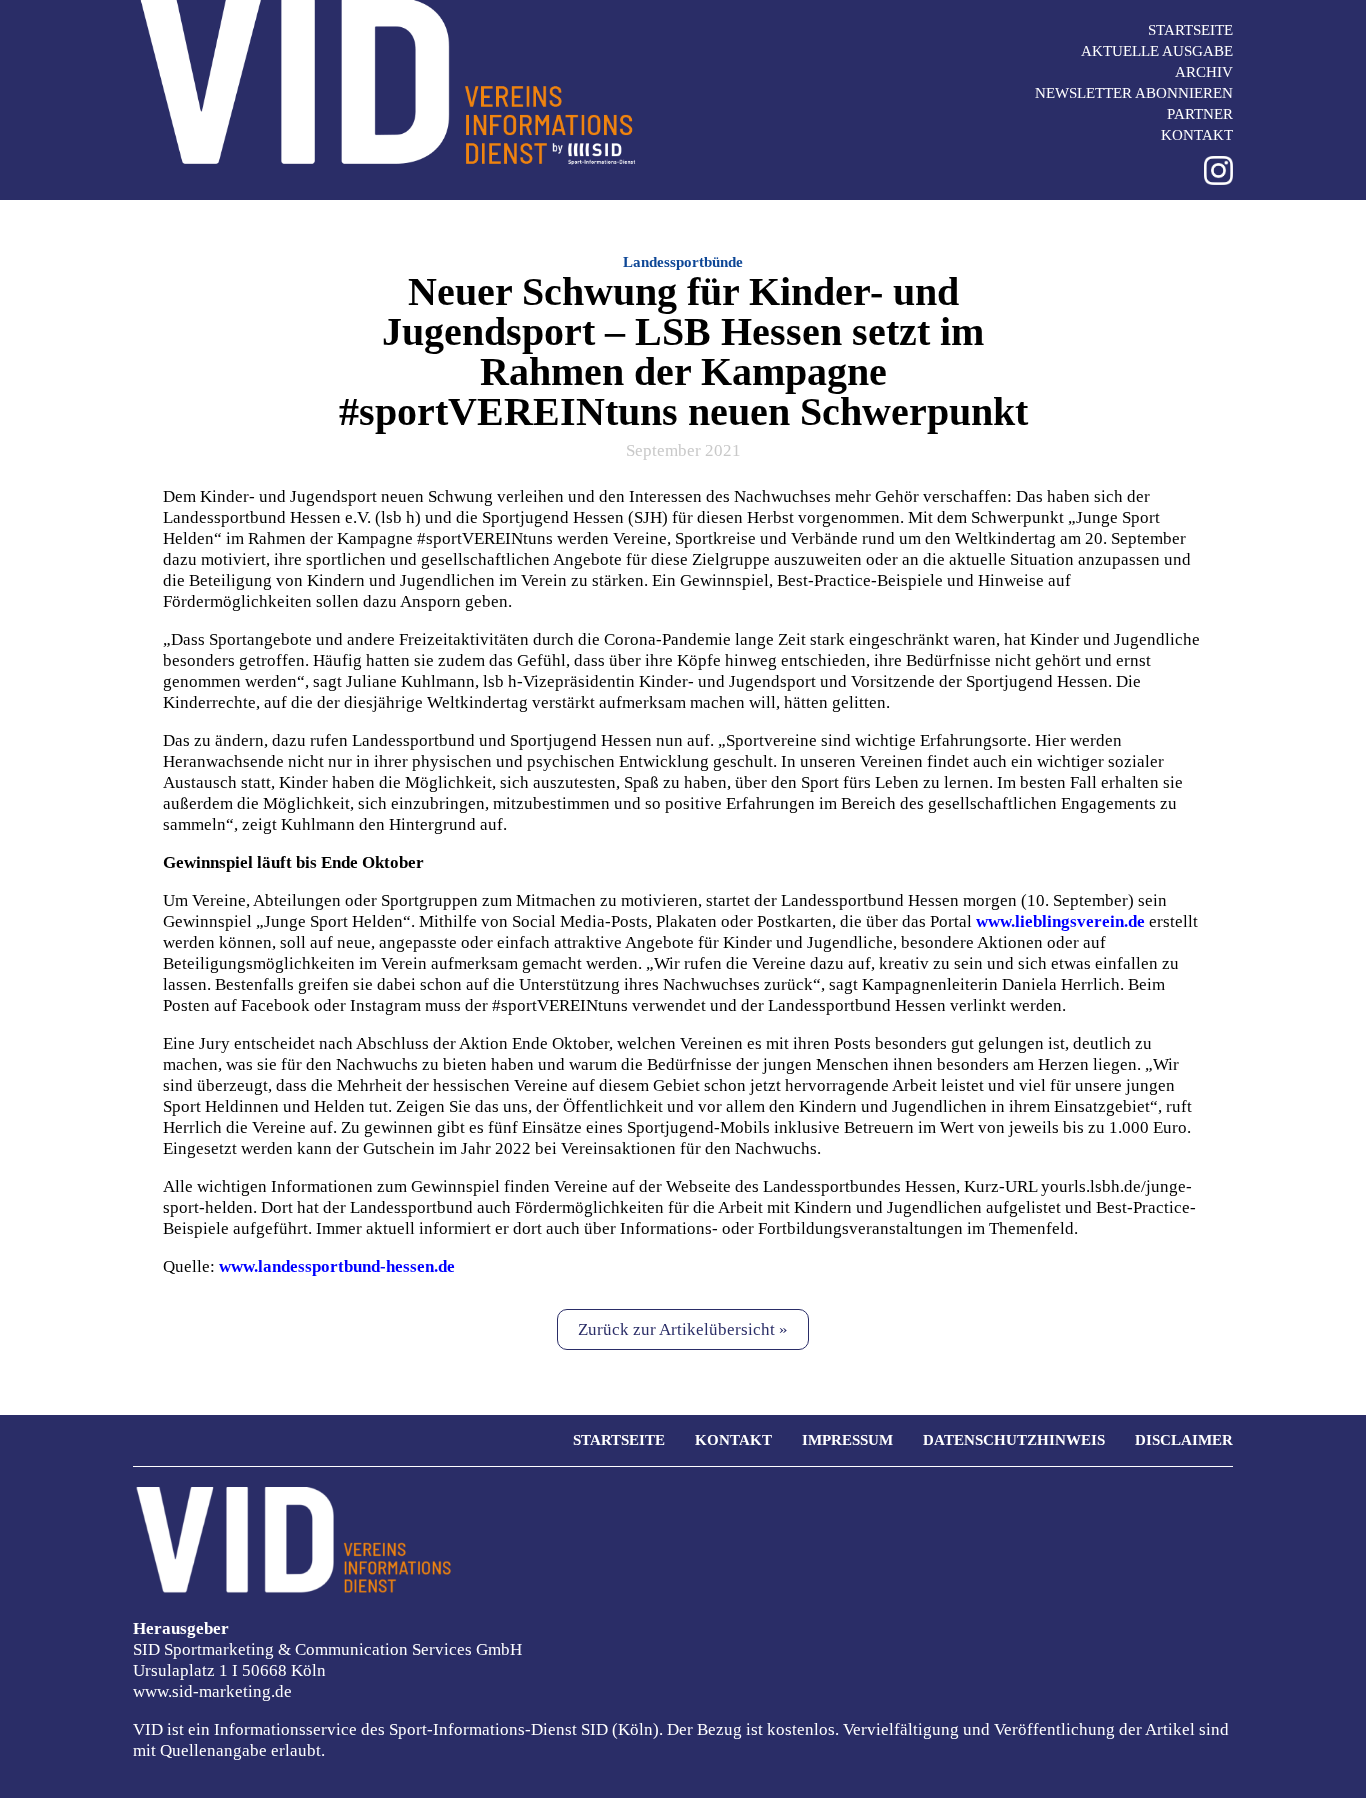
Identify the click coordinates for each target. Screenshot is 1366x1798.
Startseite (1190, 30)
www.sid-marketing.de (212, 1691)
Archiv (1204, 72)
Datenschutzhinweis (1014, 1440)
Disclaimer (1184, 1440)
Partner (1200, 114)
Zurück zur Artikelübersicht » (683, 1329)
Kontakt (1197, 135)
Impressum (847, 1440)
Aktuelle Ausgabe (1157, 51)
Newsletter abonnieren (1134, 93)
